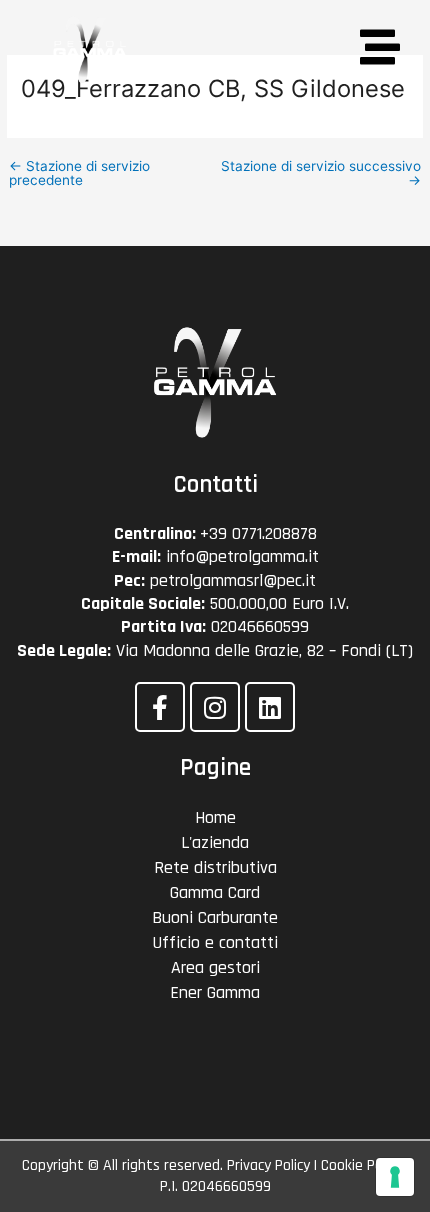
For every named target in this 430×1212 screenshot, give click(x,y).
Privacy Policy (268, 1165)
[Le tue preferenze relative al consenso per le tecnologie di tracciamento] (395, 1177)
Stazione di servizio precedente (79, 173)
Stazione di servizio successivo (321, 173)
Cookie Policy (361, 1165)
